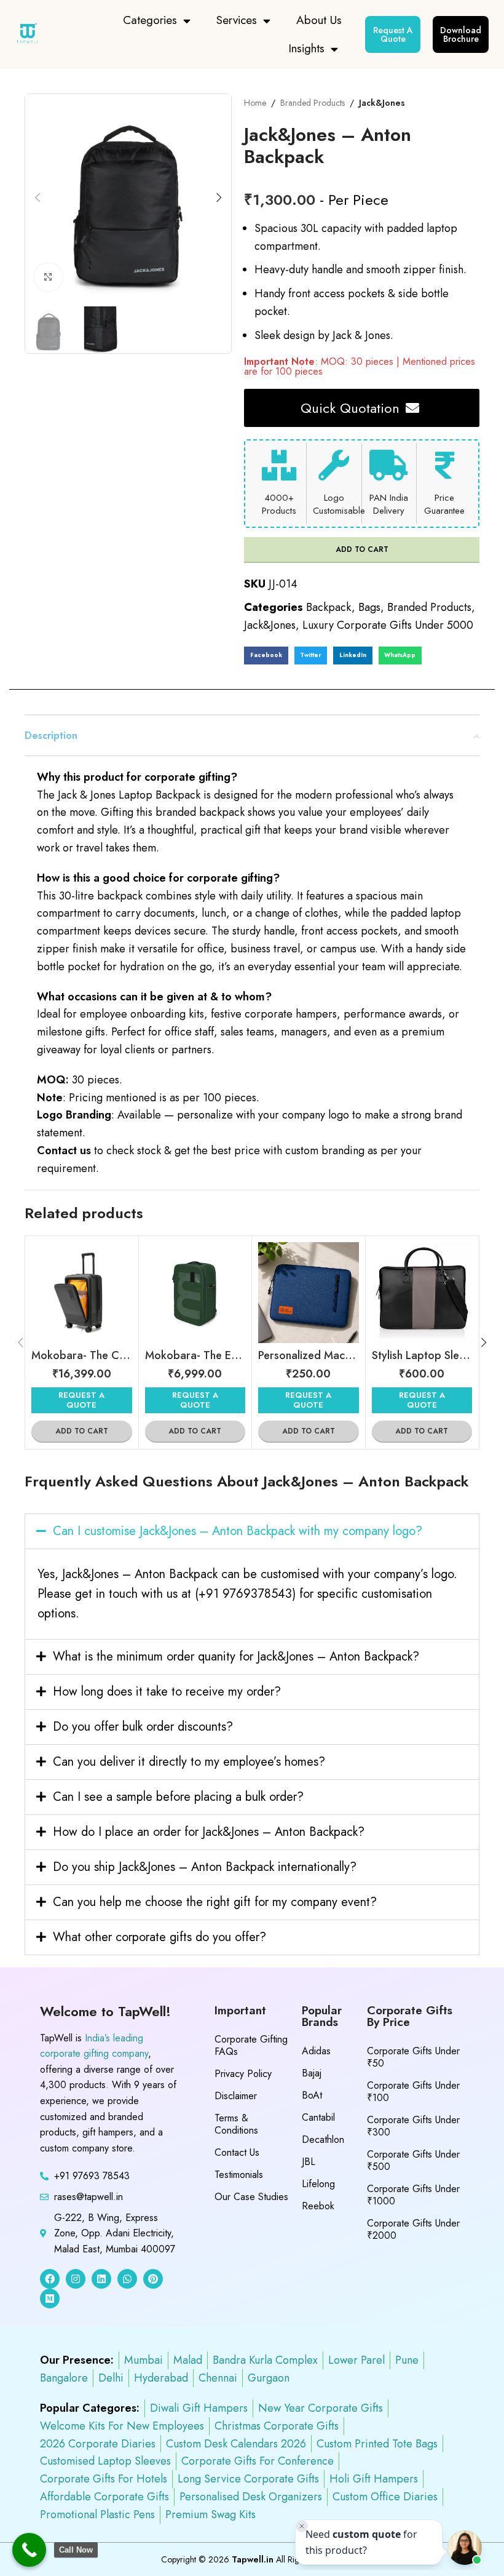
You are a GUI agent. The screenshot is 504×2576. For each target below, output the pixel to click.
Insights (306, 48)
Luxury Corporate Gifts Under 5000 (388, 625)
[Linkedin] (101, 2279)
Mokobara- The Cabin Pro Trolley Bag (125, 1355)
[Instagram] (76, 2279)
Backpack (329, 607)
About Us (319, 20)
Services (237, 20)
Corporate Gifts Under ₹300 (413, 2126)
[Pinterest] (153, 2279)
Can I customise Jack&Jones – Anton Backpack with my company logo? (238, 1531)
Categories (150, 20)
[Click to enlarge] (48, 277)
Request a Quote (81, 1400)
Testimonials (239, 2175)
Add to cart (362, 549)
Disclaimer (236, 2096)
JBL (309, 2162)
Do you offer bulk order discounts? (143, 1727)
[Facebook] (50, 2279)
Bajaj (312, 2073)
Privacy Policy (243, 2074)
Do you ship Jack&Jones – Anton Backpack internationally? (205, 1867)
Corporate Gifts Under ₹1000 (413, 2195)
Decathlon (323, 2139)
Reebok (318, 2206)
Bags (369, 607)
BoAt (312, 2095)
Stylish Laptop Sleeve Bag (435, 1355)
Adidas (316, 2051)
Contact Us (237, 2152)
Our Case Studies (251, 2197)
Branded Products (313, 103)
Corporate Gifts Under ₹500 (413, 2160)
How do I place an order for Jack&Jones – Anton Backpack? (209, 1832)
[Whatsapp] (127, 2279)
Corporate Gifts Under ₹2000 (413, 2229)
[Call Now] (29, 2550)
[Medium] (50, 2299)
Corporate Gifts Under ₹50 (413, 2057)
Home (255, 103)
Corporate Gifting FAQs (251, 2045)
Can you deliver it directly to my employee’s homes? (189, 1762)
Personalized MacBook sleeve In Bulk (348, 1355)
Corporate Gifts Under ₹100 (413, 2092)
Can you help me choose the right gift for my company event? (215, 1902)
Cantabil (318, 2117)
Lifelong (318, 2184)
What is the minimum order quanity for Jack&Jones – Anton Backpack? (236, 1657)
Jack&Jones (382, 103)
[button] (266, 656)
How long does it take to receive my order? (167, 1692)
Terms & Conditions (236, 2124)
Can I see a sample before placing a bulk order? (178, 1797)
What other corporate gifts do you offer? (159, 1937)
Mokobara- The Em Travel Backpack (234, 1355)
